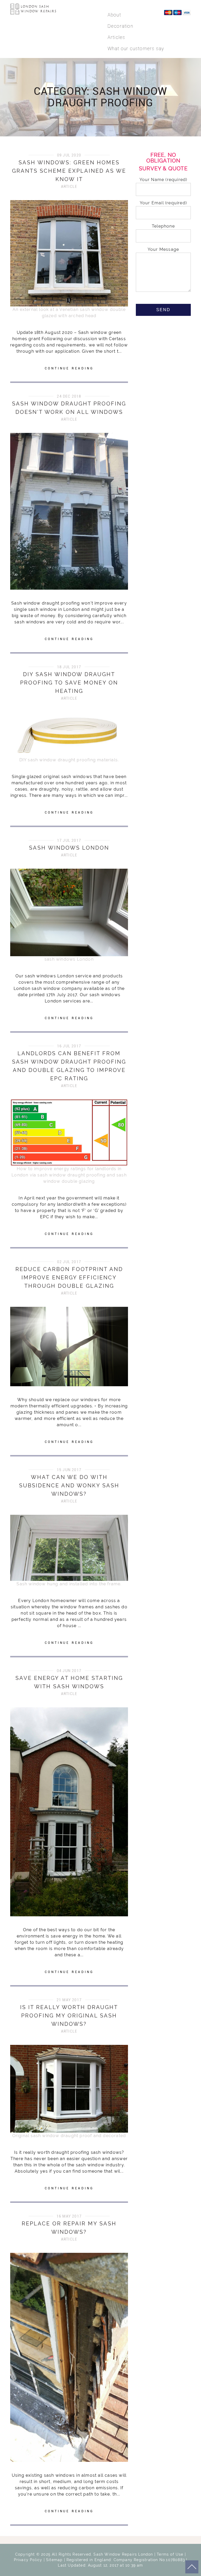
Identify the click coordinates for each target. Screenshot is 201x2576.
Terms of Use (170, 2554)
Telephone (163, 226)
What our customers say (136, 48)
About (114, 15)
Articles (116, 37)
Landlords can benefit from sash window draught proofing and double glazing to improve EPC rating (69, 1066)
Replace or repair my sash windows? (69, 2228)
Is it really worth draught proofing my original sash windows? (69, 2016)
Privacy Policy (28, 2560)
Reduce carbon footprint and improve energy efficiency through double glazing (69, 1278)
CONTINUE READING (69, 368)
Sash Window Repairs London (123, 2554)
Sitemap (54, 2560)
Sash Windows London (69, 848)
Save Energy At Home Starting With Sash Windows (69, 1682)
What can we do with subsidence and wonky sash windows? (69, 1486)
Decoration (120, 26)
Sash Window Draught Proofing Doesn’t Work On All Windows (69, 408)
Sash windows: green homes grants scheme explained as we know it (69, 171)
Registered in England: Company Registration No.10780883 (126, 2560)
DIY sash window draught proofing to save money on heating (69, 683)
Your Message (163, 249)
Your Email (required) (163, 203)
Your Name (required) (163, 180)
